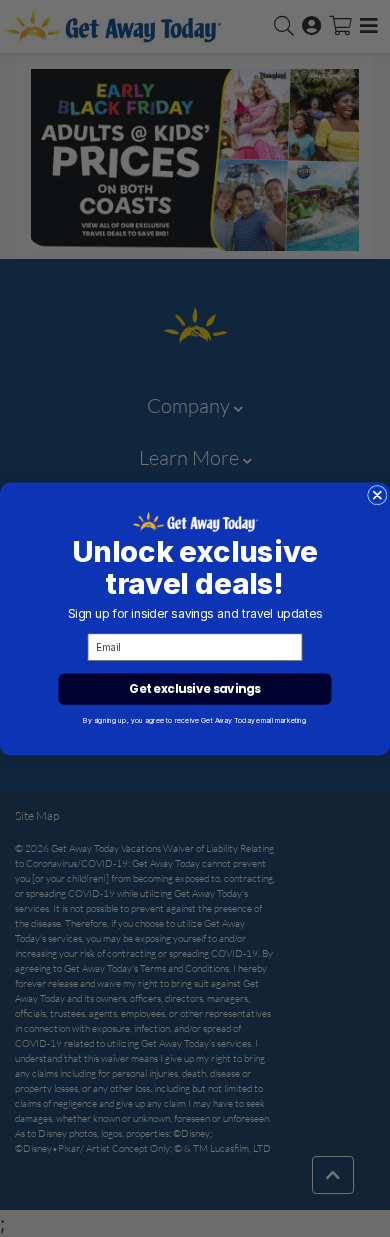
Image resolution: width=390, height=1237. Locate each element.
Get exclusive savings (194, 688)
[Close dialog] (378, 495)
